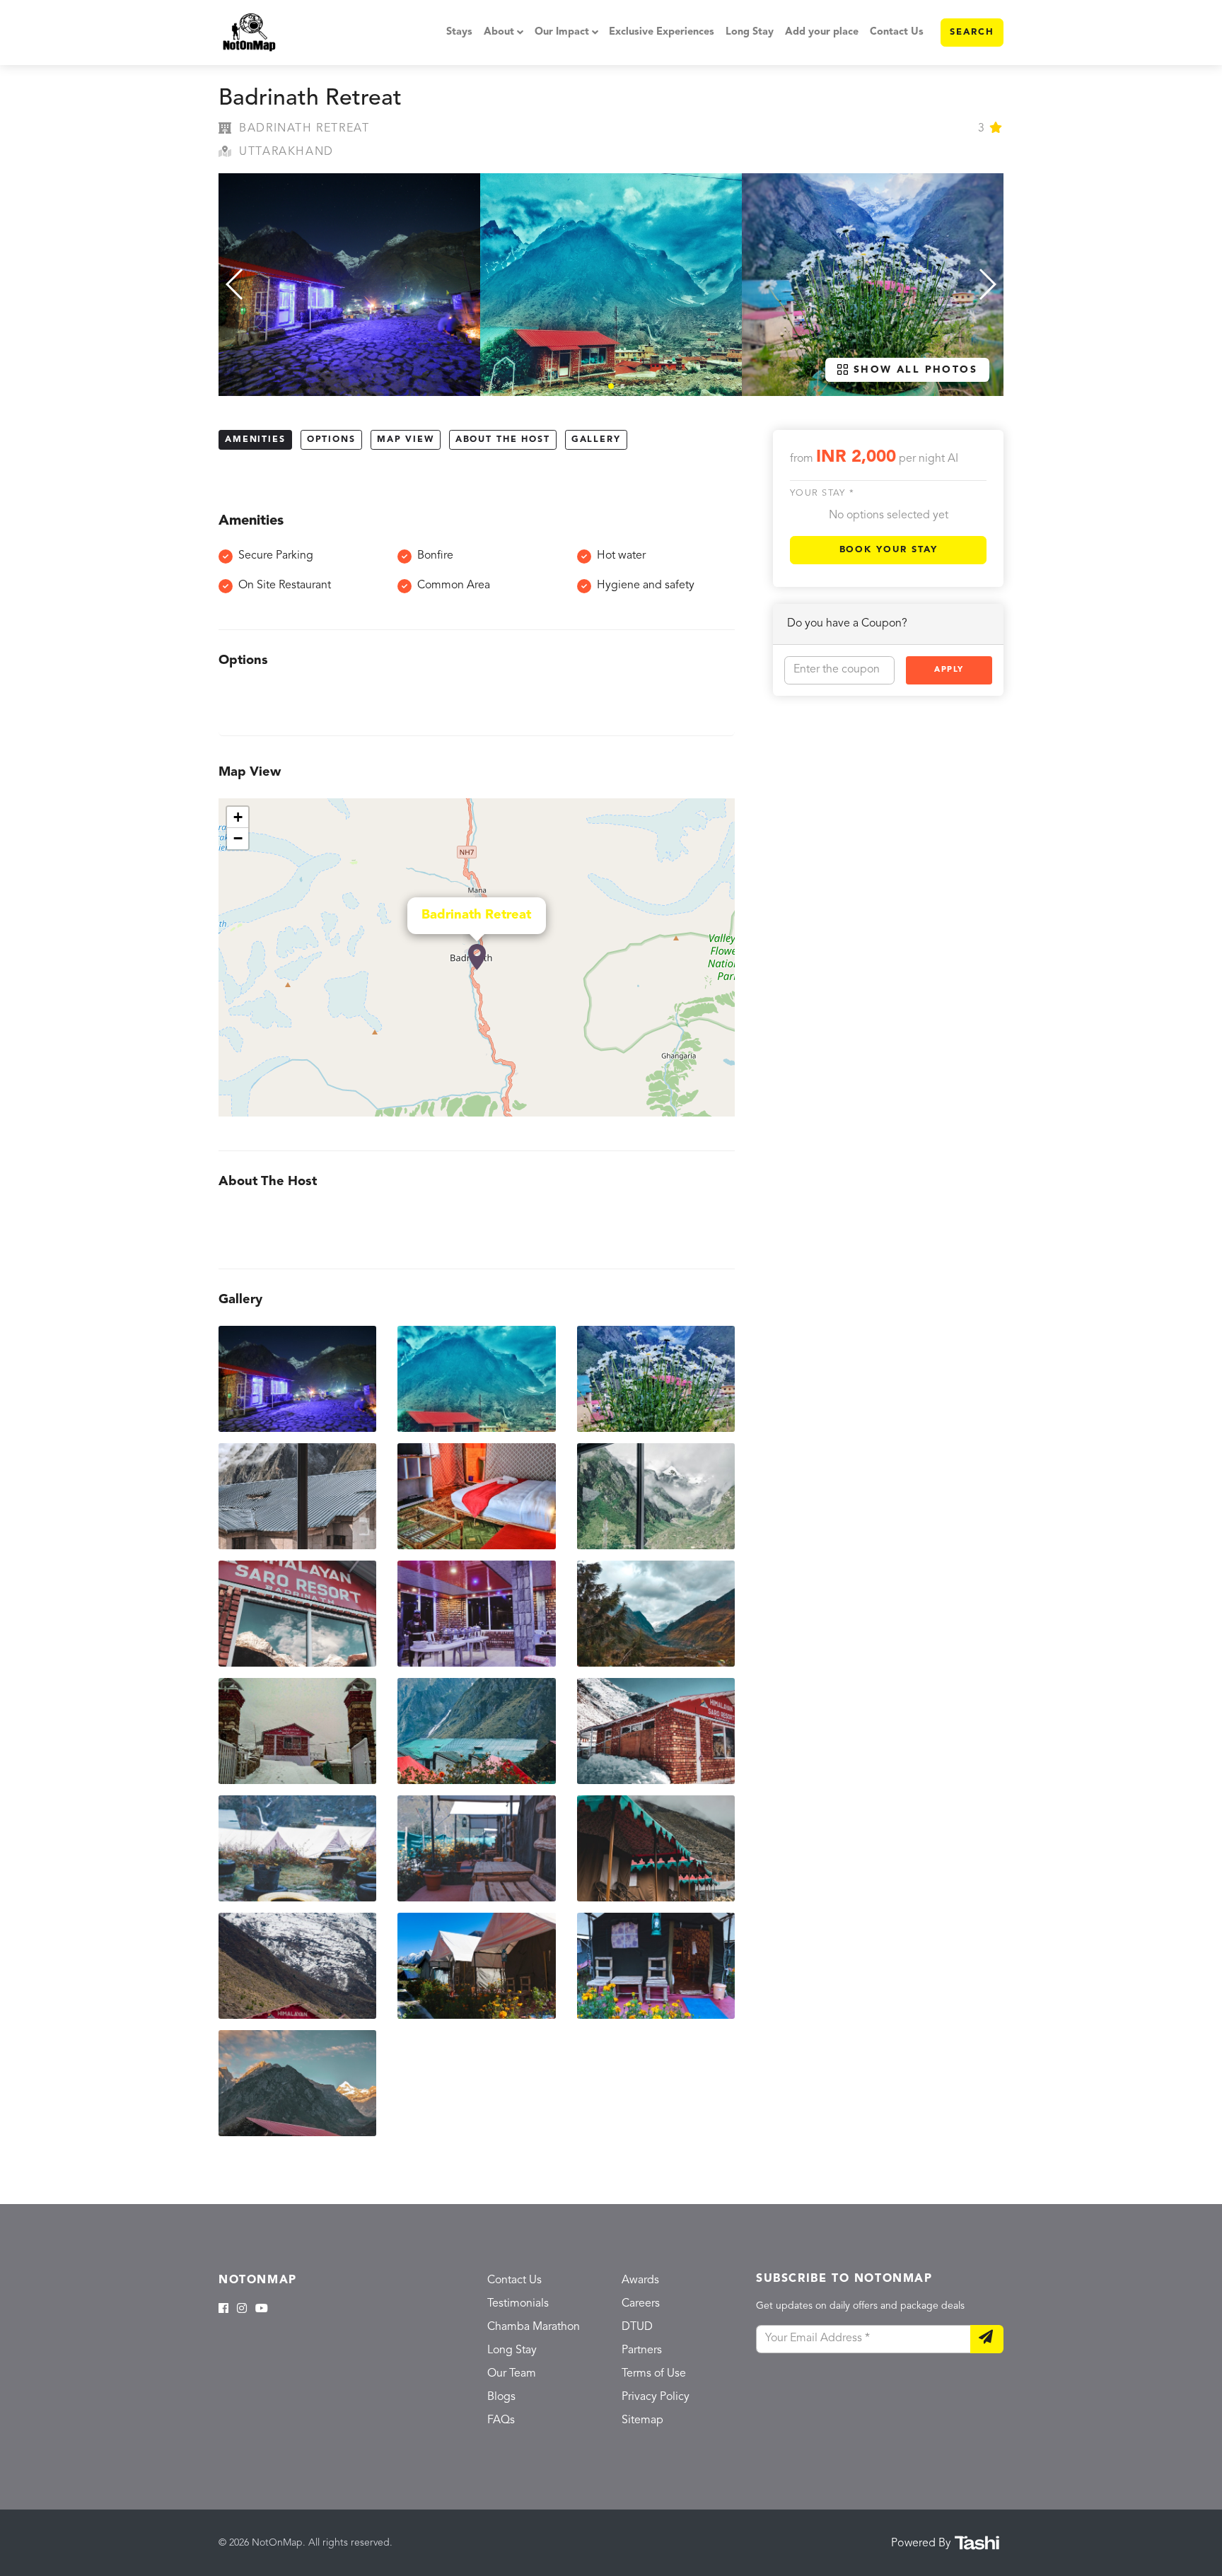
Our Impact (562, 32)
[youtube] (262, 2309)
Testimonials (518, 2304)
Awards (640, 2280)
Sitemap (642, 2420)
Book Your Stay (889, 549)
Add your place (822, 32)
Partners (642, 2350)
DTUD (637, 2327)
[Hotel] (477, 957)
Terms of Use (654, 2374)
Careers (641, 2304)
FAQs (501, 2420)
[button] (611, 386)
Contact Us (897, 32)
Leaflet (720, 1110)
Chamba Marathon (534, 2327)
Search (972, 32)
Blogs (501, 2397)
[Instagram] (242, 2309)
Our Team (512, 2374)
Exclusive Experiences (662, 32)
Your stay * (822, 493)
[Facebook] (223, 2309)
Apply (949, 669)
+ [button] (238, 817)
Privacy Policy (656, 2397)
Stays (459, 32)
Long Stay (750, 32)
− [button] (238, 838)
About (499, 32)
